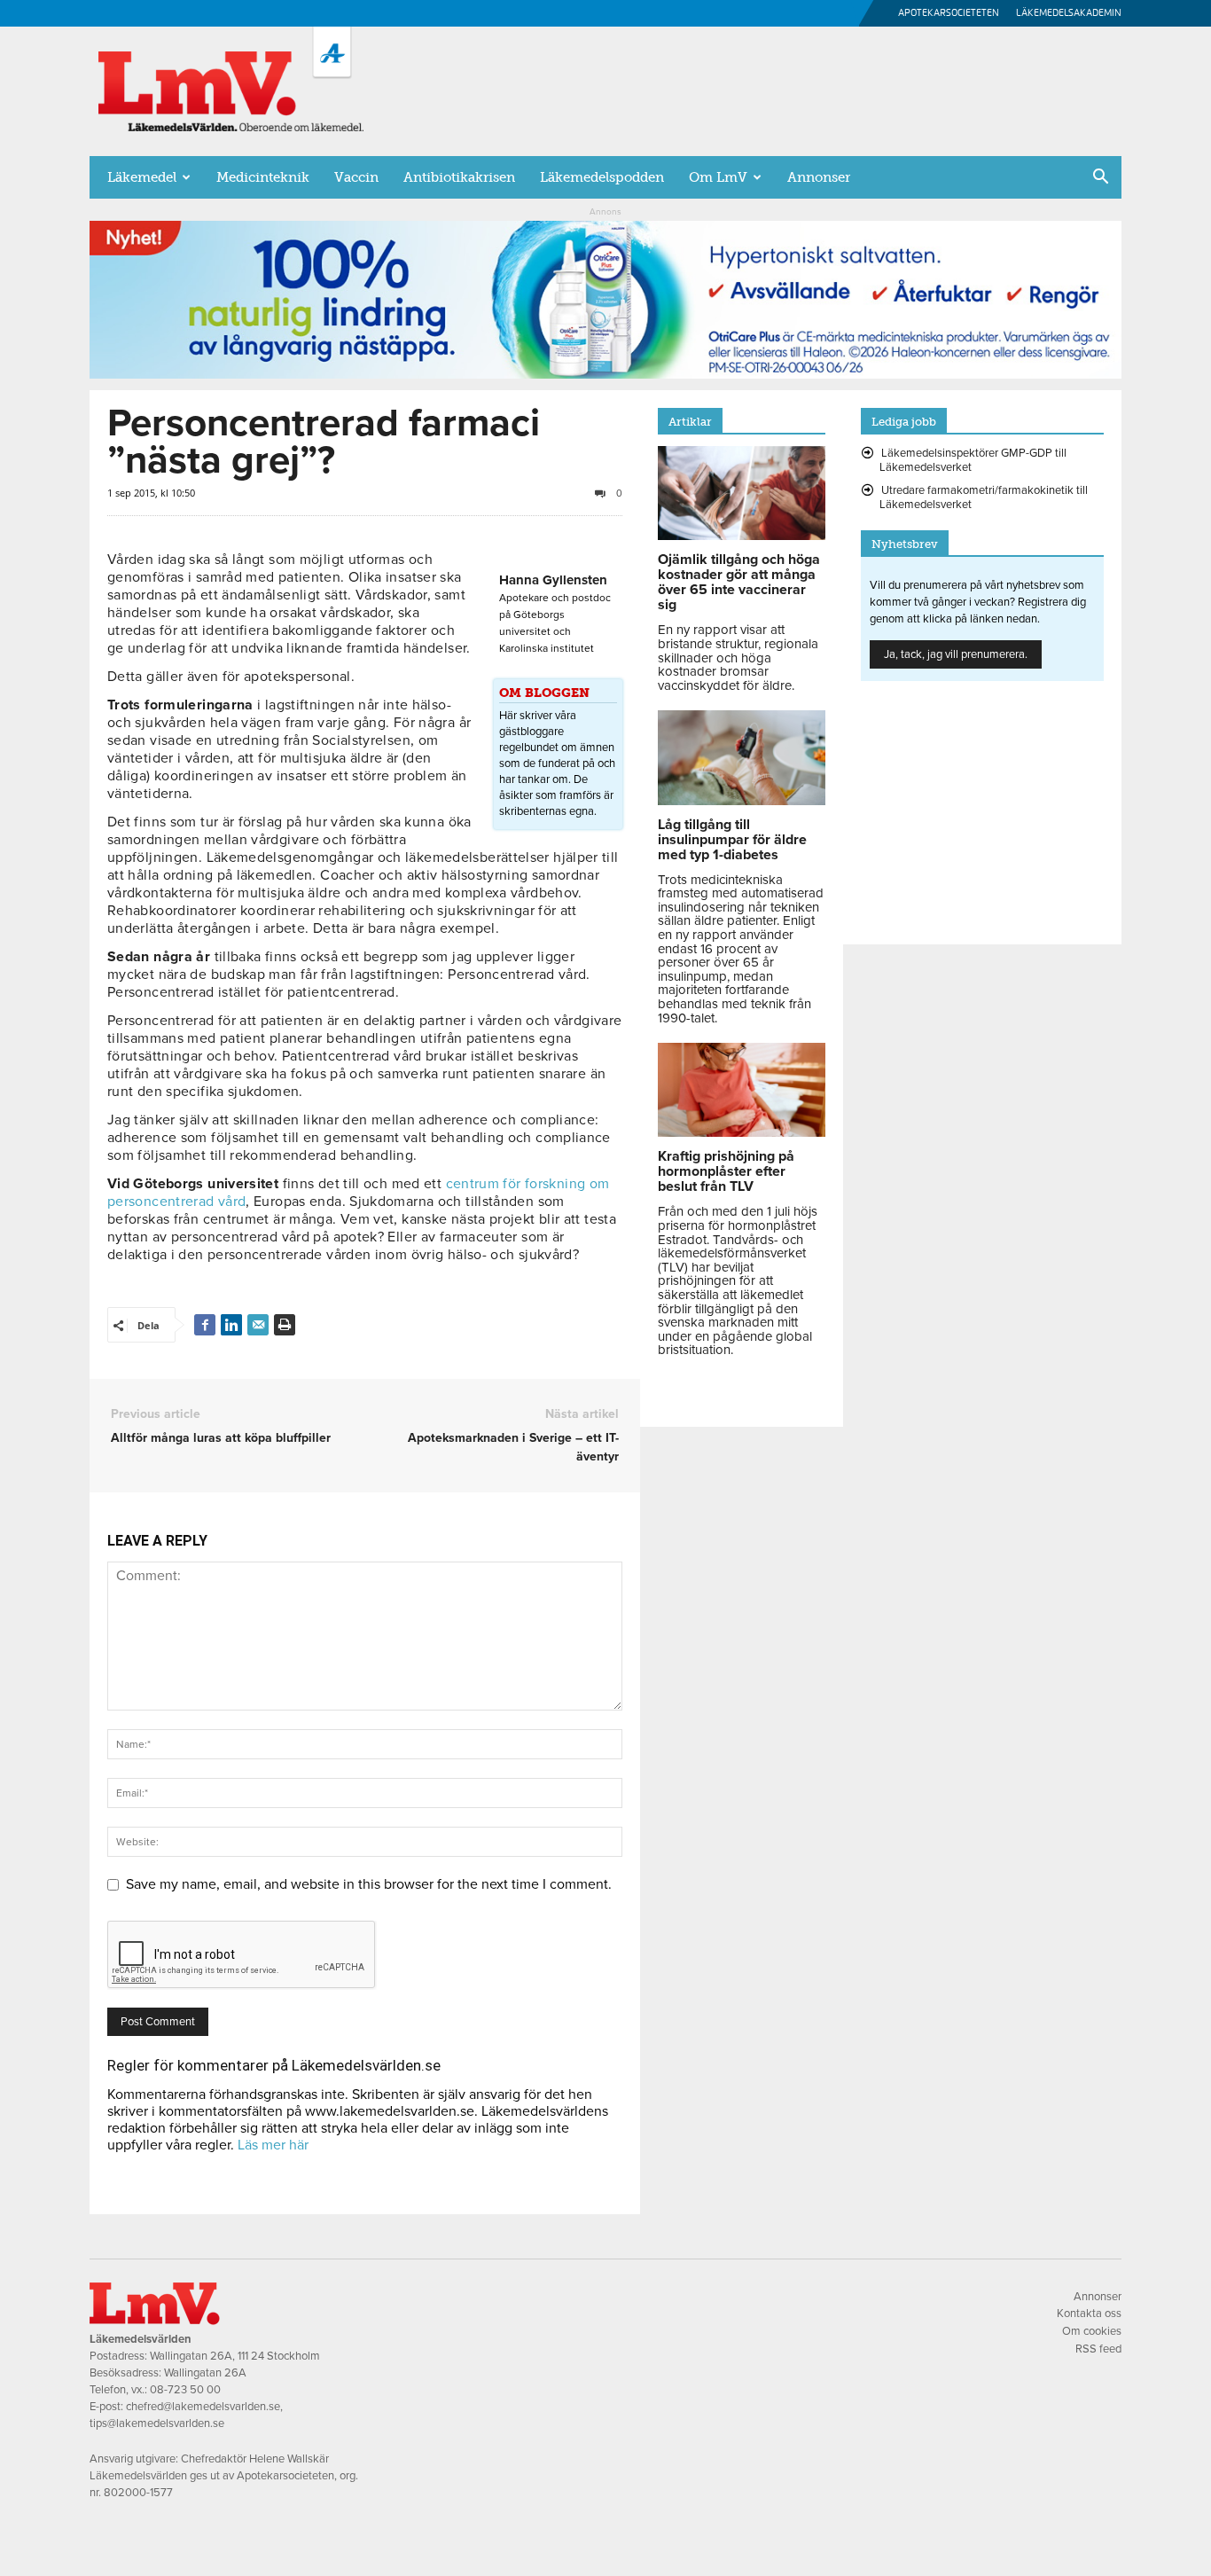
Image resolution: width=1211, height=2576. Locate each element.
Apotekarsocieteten (949, 13)
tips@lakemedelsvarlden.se (157, 2423)
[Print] (285, 1325)
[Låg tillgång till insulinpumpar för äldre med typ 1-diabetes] (742, 801)
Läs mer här (273, 2145)
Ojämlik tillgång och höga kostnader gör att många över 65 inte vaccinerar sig (739, 582)
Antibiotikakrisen (459, 177)
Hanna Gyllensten (553, 580)
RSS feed (1098, 2349)
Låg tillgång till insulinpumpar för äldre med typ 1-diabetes (732, 840)
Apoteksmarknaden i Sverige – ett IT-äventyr (513, 1447)
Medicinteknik (263, 177)
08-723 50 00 (185, 2390)
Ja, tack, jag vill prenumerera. (956, 654)
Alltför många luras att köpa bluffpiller (221, 1438)
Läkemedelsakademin (1069, 13)
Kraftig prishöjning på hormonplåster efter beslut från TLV (726, 1171)
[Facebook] (205, 1325)
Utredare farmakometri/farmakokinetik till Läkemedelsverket (984, 497)
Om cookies (1092, 2331)
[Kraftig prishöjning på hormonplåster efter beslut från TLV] (742, 1132)
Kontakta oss (1089, 2314)
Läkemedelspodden (602, 177)
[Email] (258, 1325)
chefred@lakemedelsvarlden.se (203, 2407)
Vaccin (356, 177)
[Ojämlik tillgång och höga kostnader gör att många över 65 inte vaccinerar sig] (742, 536)
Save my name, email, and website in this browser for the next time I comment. (369, 1884)
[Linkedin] (231, 1325)
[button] (1100, 178)
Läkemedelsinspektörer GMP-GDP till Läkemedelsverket (973, 460)
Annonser (819, 177)
